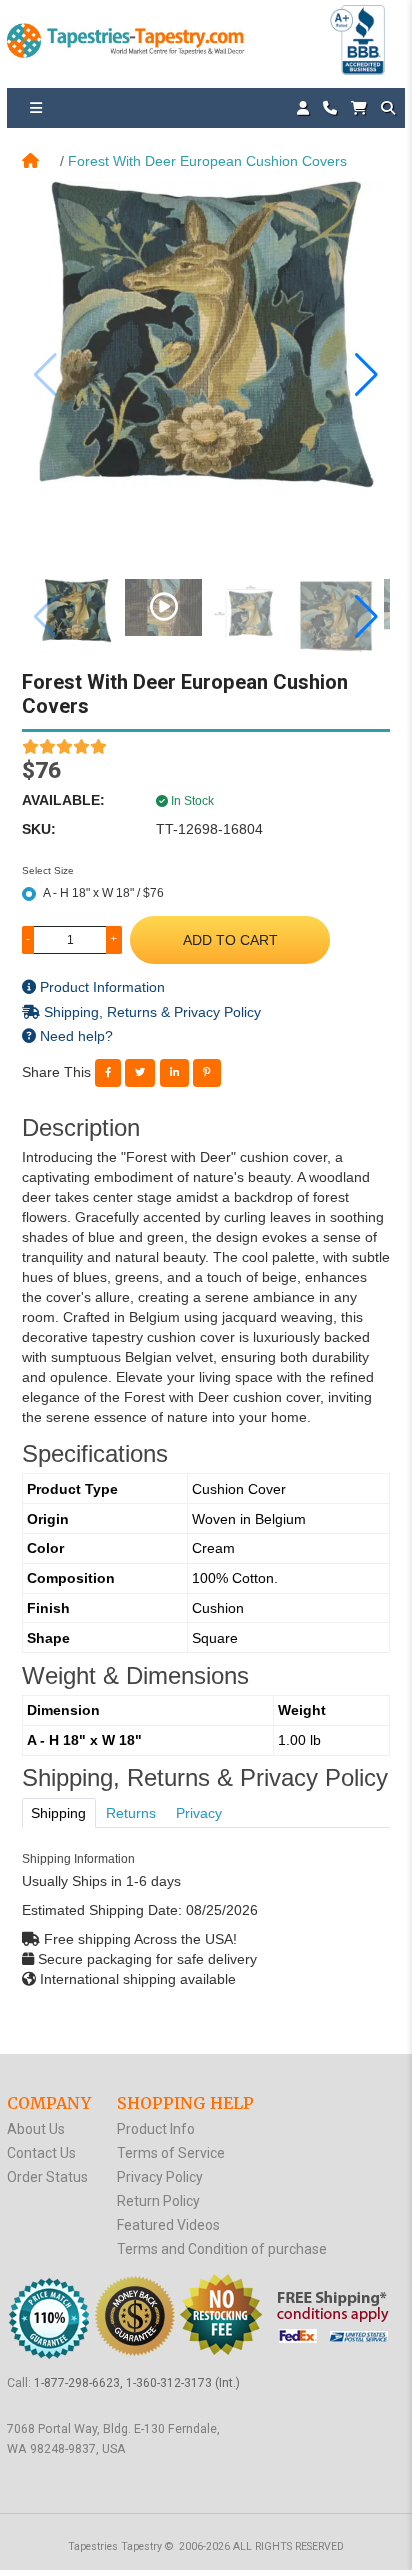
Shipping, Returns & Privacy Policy (150, 1012)
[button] (366, 375)
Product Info (156, 2129)
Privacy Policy (160, 2177)
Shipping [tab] (58, 1813)
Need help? (74, 1036)
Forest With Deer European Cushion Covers (207, 161)
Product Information (100, 987)
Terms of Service (171, 2153)
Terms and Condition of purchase (222, 2249)
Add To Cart (230, 940)
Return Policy (158, 2201)
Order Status (47, 2177)
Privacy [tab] (199, 1813)
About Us (36, 2129)
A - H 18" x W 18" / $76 (103, 893)
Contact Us (41, 2153)
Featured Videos (168, 2225)
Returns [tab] (131, 1813)
